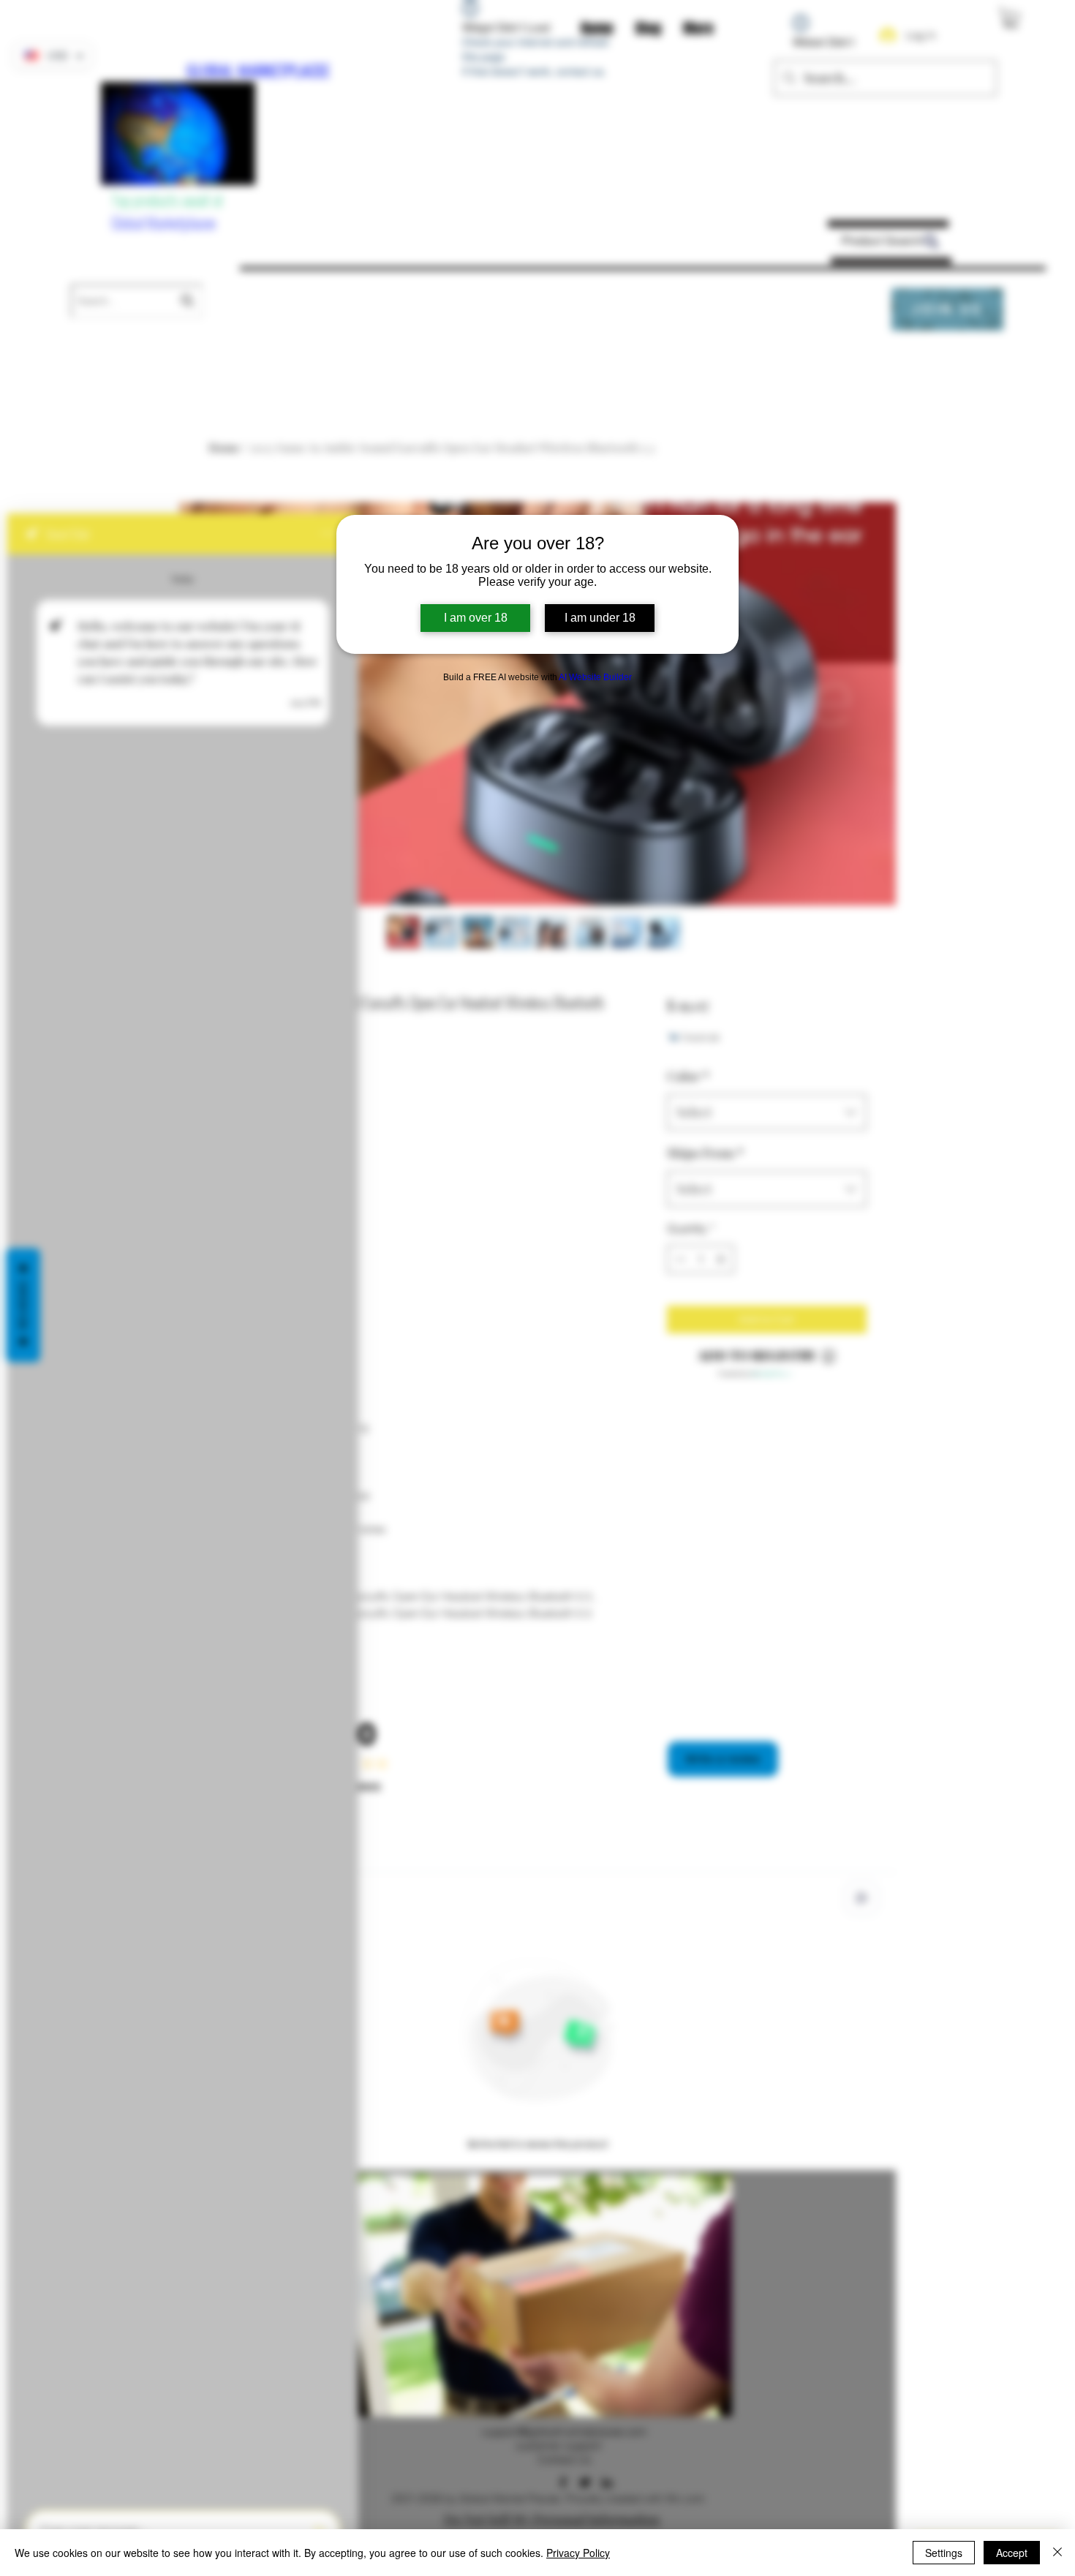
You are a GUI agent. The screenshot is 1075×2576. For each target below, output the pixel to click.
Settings (944, 2553)
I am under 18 (600, 618)
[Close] (1057, 2553)
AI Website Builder (595, 677)
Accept (1012, 2553)
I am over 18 (476, 618)
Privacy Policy (578, 2553)
